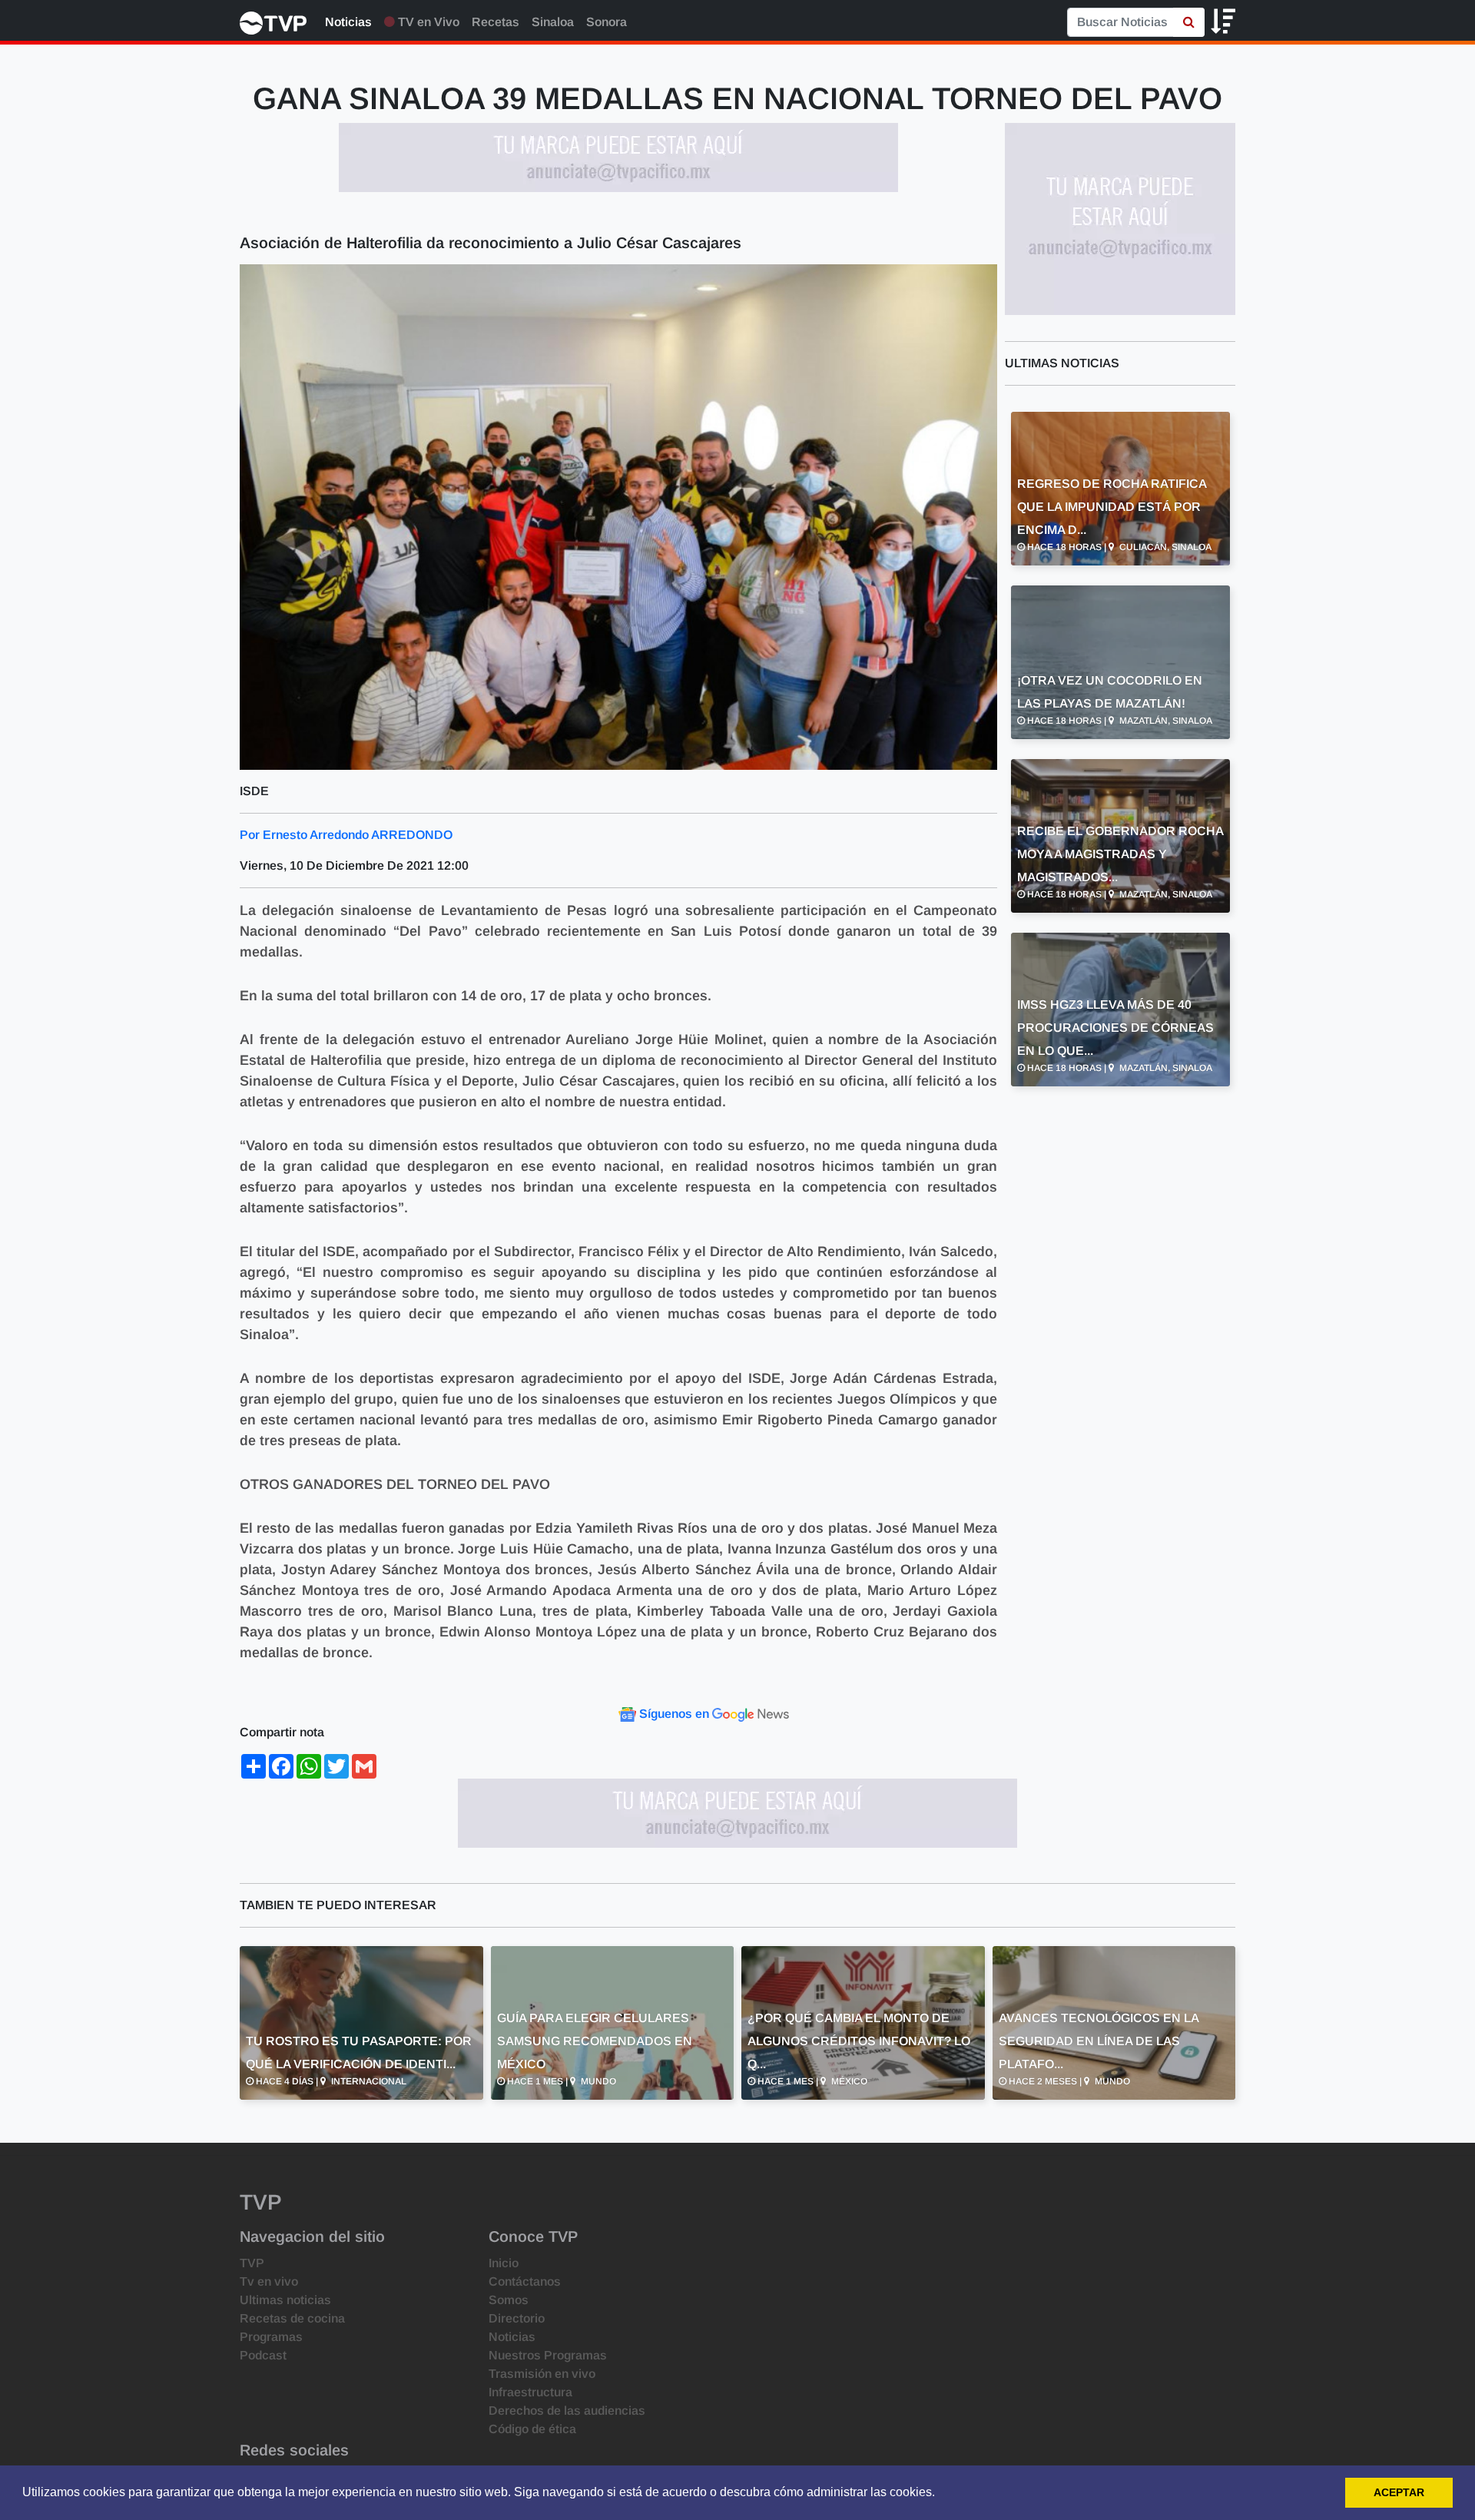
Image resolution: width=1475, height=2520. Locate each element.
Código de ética (532, 2429)
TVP (252, 2263)
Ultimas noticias (285, 2300)
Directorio (517, 2318)
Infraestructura (530, 2392)
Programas (271, 2337)
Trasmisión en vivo (542, 2374)
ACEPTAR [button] (1399, 2492)
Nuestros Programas (548, 2355)
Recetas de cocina (292, 2318)
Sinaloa (553, 22)
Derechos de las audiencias (567, 2411)
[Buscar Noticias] (1189, 22)
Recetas (496, 22)
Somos (509, 2300)
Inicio (504, 2263)
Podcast (263, 2355)
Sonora (607, 22)
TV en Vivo (427, 22)
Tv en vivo (269, 2281)
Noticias (348, 22)
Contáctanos (525, 2281)
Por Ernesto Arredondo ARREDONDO (346, 835)
